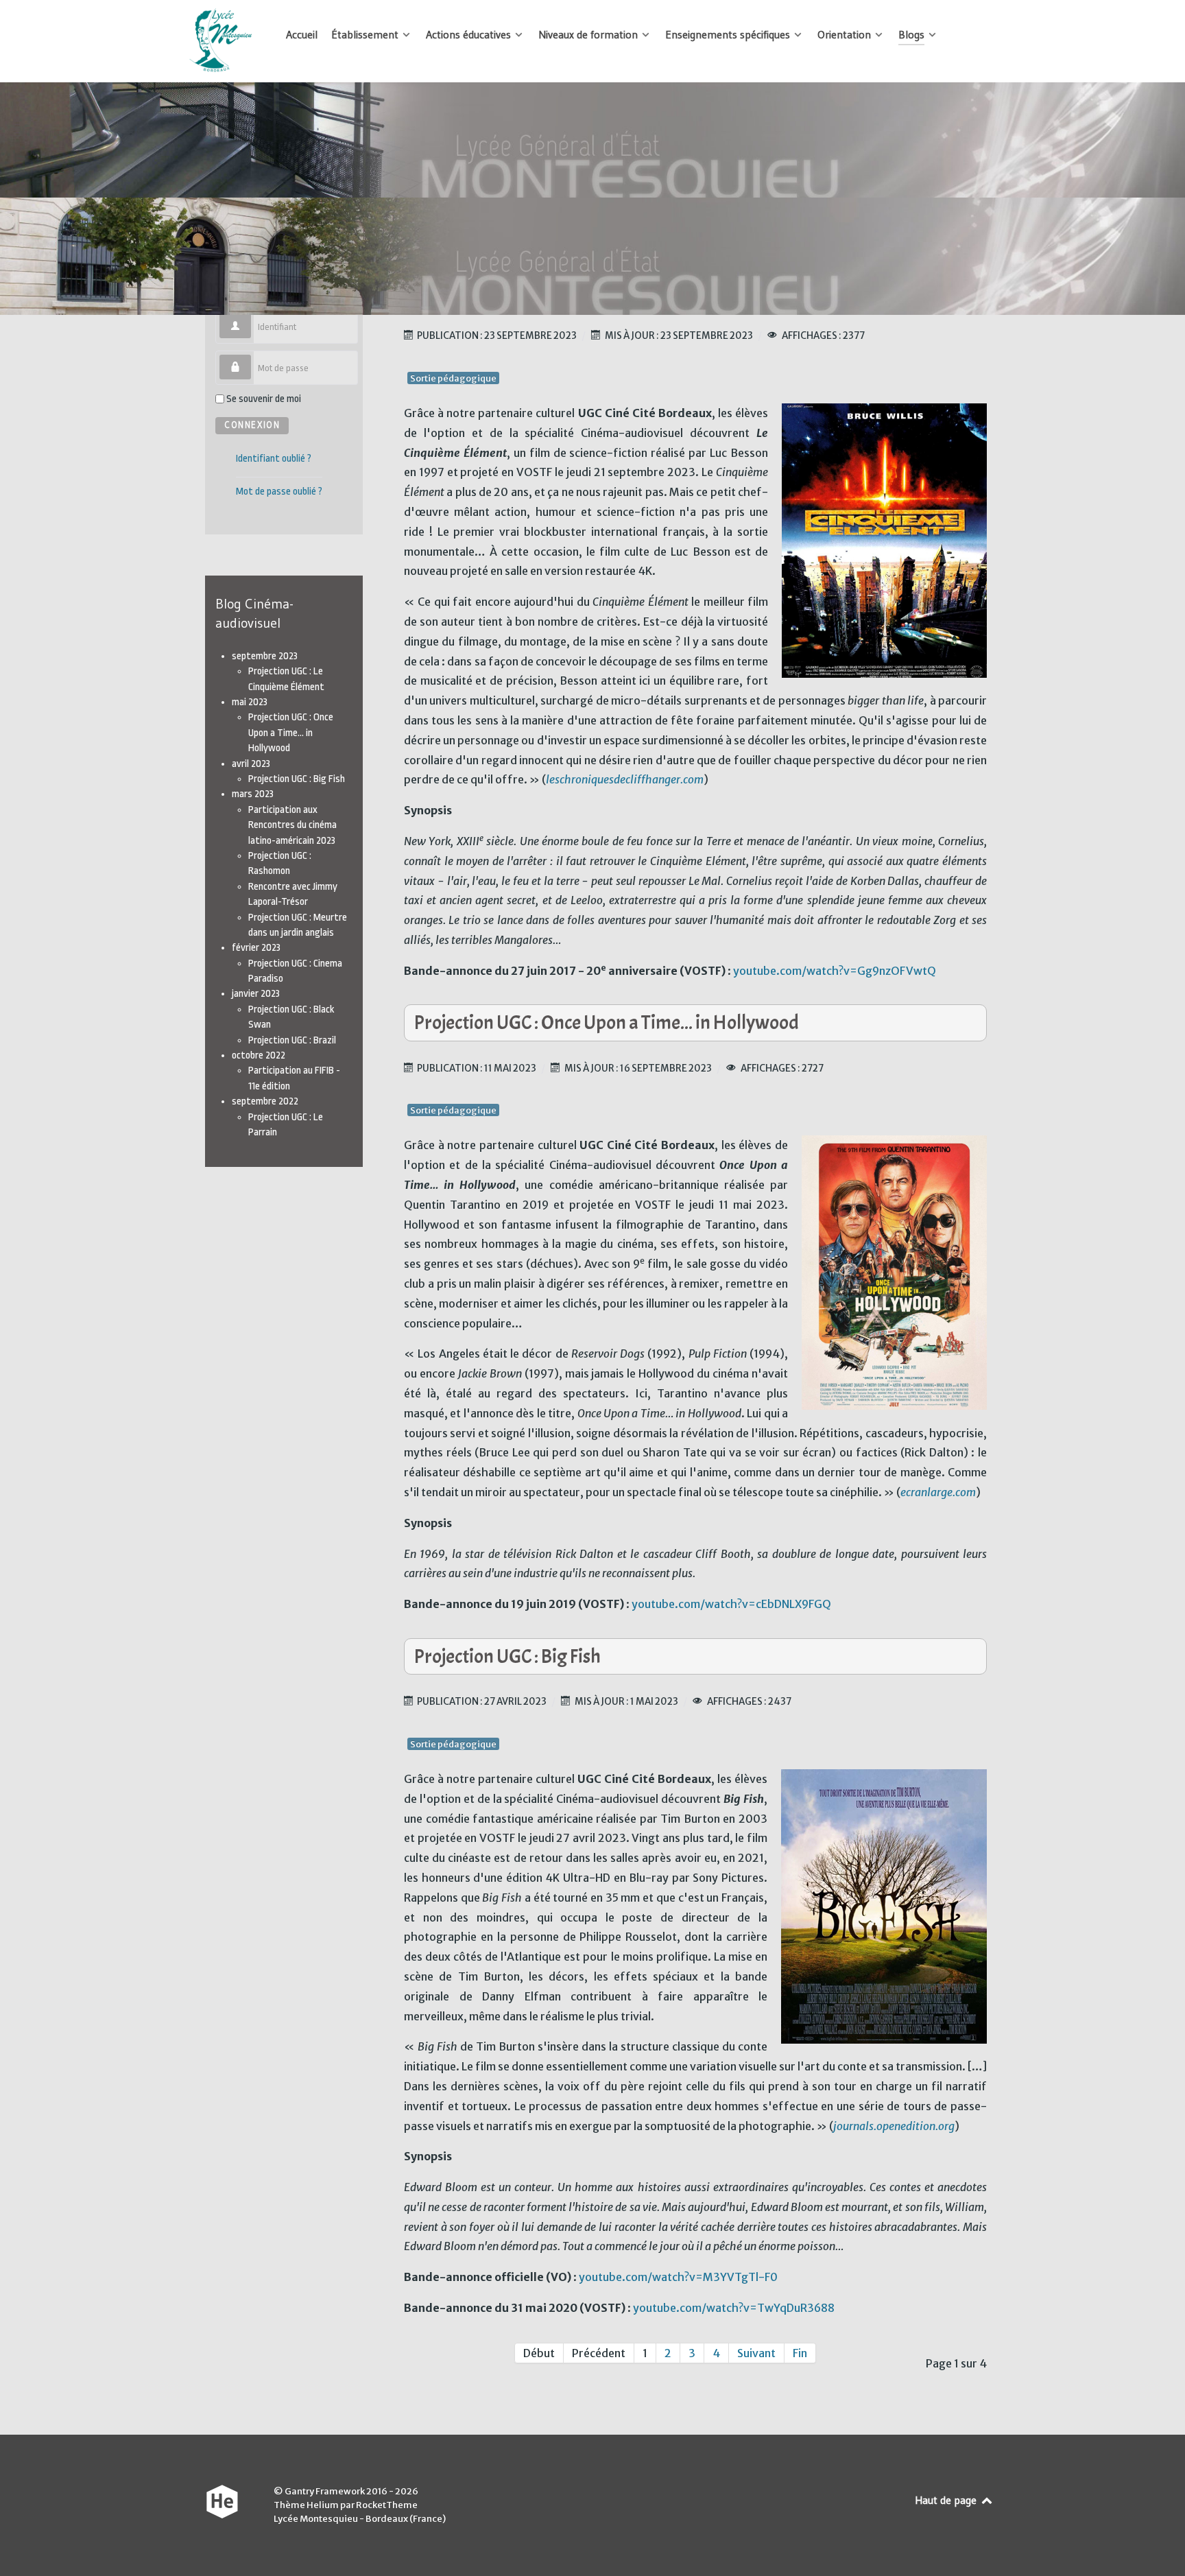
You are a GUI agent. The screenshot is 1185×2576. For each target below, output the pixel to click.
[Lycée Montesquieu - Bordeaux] (222, 41)
